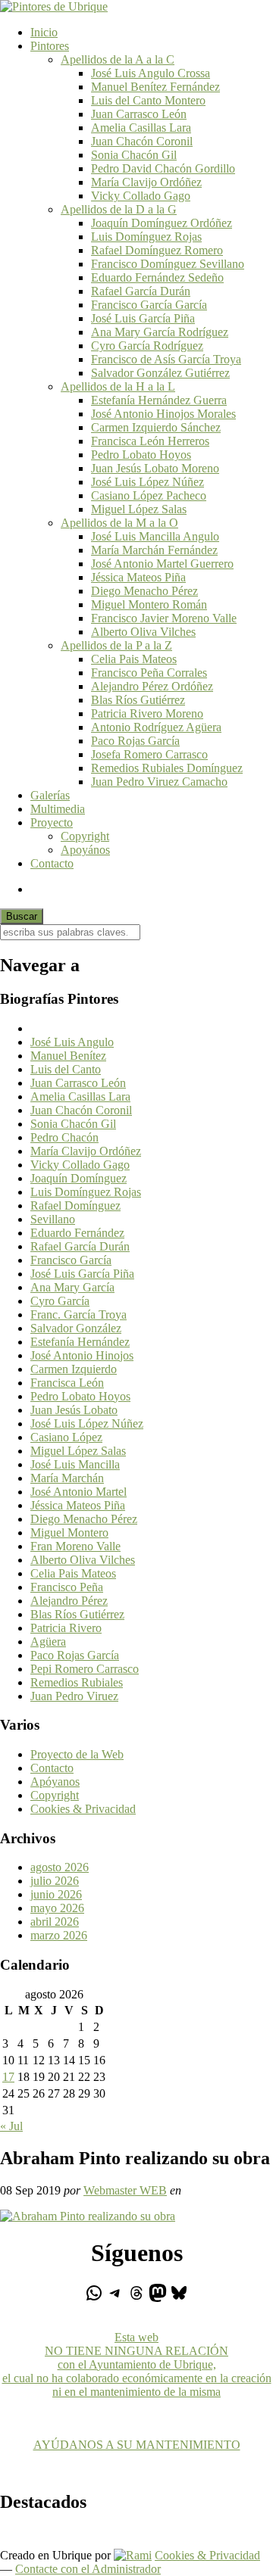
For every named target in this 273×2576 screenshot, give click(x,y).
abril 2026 (55, 1922)
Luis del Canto (66, 1069)
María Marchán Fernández (154, 550)
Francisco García (71, 1260)
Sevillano (53, 1219)
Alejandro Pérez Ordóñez (152, 686)
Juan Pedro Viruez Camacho (159, 782)
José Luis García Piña (143, 318)
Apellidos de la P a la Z (116, 645)
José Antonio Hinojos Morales (163, 414)
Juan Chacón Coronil (142, 141)
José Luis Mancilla (75, 1464)
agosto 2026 (60, 1867)
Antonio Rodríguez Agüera (156, 727)
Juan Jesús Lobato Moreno (155, 468)
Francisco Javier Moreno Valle (164, 618)
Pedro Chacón (64, 1137)
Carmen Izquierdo (74, 1369)
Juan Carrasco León (139, 114)
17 (8, 2077)
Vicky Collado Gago (141, 196)
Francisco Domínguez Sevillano (168, 264)
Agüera (48, 1642)
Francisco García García (149, 305)
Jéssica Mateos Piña (138, 577)
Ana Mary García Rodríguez (160, 332)
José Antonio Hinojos (82, 1355)
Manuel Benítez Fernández (155, 87)
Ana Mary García (72, 1287)
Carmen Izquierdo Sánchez (156, 427)
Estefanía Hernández (80, 1342)
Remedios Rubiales (77, 1682)
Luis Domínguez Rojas (146, 237)
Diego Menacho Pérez (144, 591)
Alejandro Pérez (69, 1601)
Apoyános (85, 850)
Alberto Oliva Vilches (143, 632)
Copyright (85, 836)
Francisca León (67, 1383)
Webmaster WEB (125, 2190)
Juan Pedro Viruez (74, 1696)
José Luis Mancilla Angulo (155, 536)
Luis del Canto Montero (148, 100)
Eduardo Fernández (77, 1233)
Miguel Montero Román (149, 604)
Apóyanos (55, 1782)
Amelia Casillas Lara (141, 128)
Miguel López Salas (139, 509)
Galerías (50, 795)
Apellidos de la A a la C (118, 59)
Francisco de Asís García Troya (166, 359)
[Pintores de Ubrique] (54, 6)
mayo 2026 (57, 1908)
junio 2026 (56, 1894)
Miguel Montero (69, 1533)
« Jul (11, 2126)
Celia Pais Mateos (134, 659)
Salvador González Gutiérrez (160, 373)
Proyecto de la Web (77, 1754)
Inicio (44, 32)
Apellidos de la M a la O (119, 523)
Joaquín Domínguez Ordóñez (162, 223)
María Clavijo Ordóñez (146, 182)
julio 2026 (55, 1881)
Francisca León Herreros (150, 441)
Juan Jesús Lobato (74, 1410)
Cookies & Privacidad (83, 1809)
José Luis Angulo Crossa (151, 73)
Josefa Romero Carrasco (149, 754)
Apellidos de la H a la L (118, 386)
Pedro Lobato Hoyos (141, 455)
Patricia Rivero (66, 1628)
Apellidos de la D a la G (119, 209)
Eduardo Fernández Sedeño (157, 277)
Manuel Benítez (68, 1056)
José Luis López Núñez (147, 482)
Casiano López (66, 1437)
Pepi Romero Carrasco (85, 1669)
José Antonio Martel (78, 1492)
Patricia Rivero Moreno (147, 713)
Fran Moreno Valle (75, 1546)
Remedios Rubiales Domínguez (167, 768)
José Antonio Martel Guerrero (162, 564)
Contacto (52, 863)
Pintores (50, 46)
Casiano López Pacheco (149, 495)
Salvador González (76, 1328)
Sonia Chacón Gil (134, 155)
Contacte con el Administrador (88, 2569)
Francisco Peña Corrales (149, 673)
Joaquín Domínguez (78, 1178)
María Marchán (67, 1478)
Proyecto (52, 822)
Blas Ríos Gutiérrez (138, 700)
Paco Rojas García (135, 741)
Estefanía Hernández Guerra (159, 400)
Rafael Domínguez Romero (157, 250)
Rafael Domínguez (75, 1205)
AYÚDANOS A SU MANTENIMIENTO (137, 2445)
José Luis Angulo (72, 1042)
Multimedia (58, 809)
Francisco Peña (67, 1587)
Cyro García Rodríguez (147, 346)
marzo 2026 (59, 1935)
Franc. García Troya (78, 1314)
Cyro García (60, 1301)
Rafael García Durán (141, 291)
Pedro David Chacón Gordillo (163, 168)
